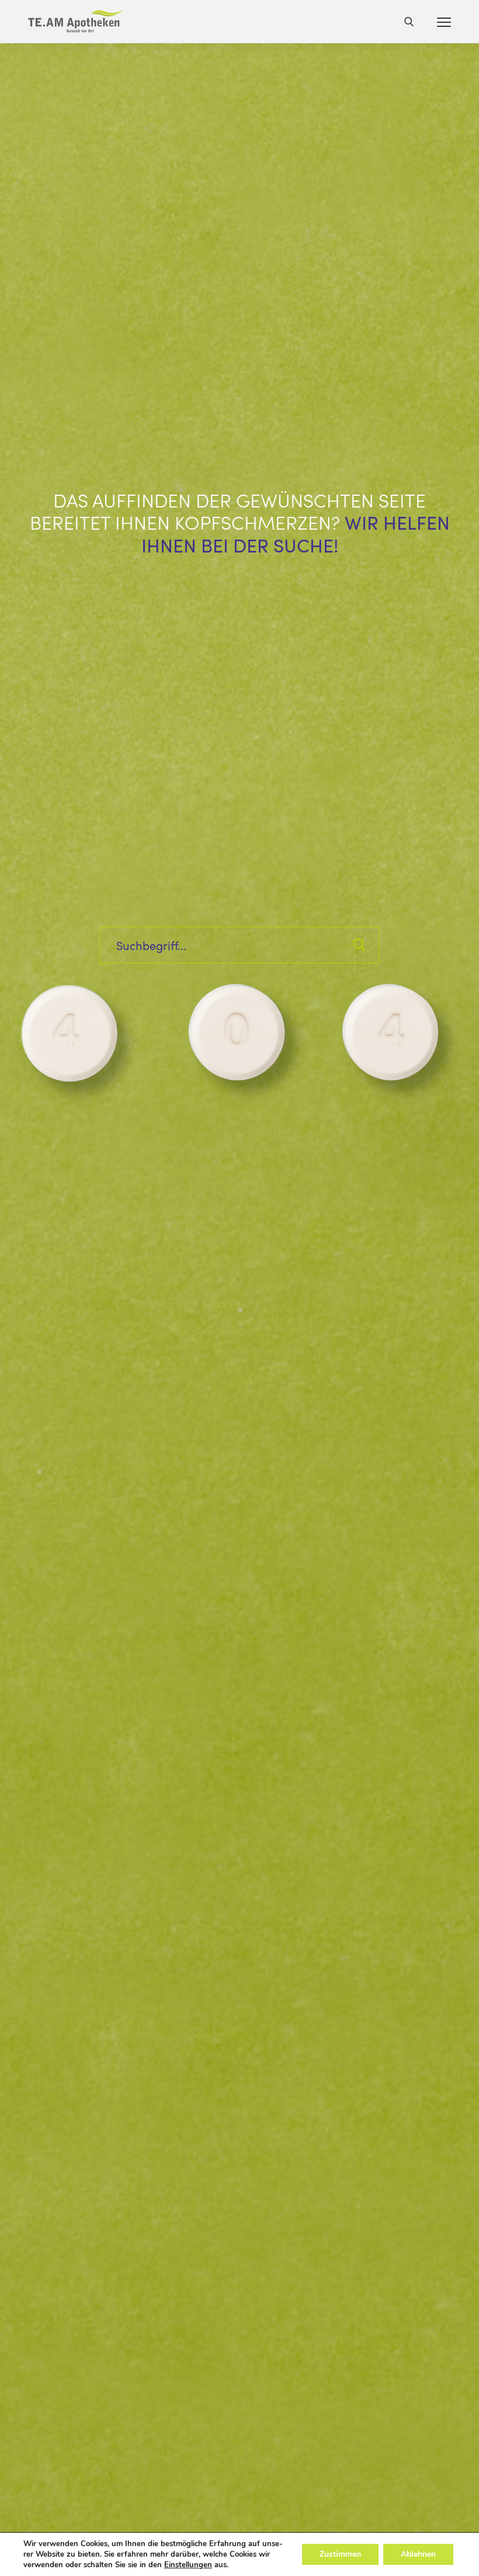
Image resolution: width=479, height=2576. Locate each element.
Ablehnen (418, 2554)
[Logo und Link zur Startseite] (76, 22)
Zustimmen (340, 2554)
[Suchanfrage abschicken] (359, 945)
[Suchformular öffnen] (409, 21)
